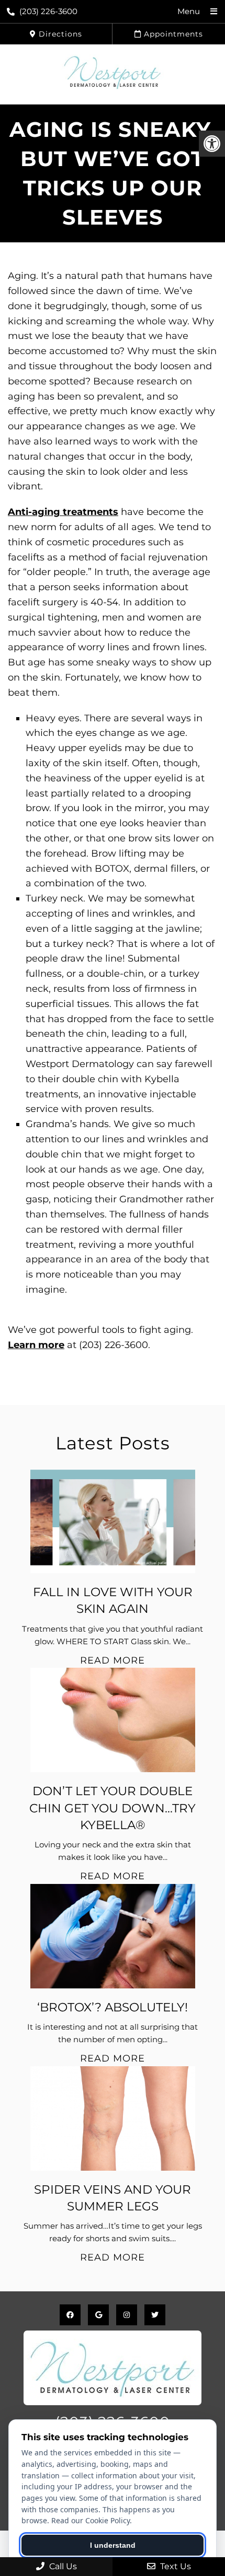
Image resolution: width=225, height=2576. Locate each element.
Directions (59, 34)
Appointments (172, 34)
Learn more (36, 1345)
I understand (113, 2545)
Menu (189, 11)
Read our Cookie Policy (91, 2520)
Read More (113, 1660)
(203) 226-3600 (48, 11)
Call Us (62, 2566)
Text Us (175, 2566)
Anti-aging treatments (63, 512)
